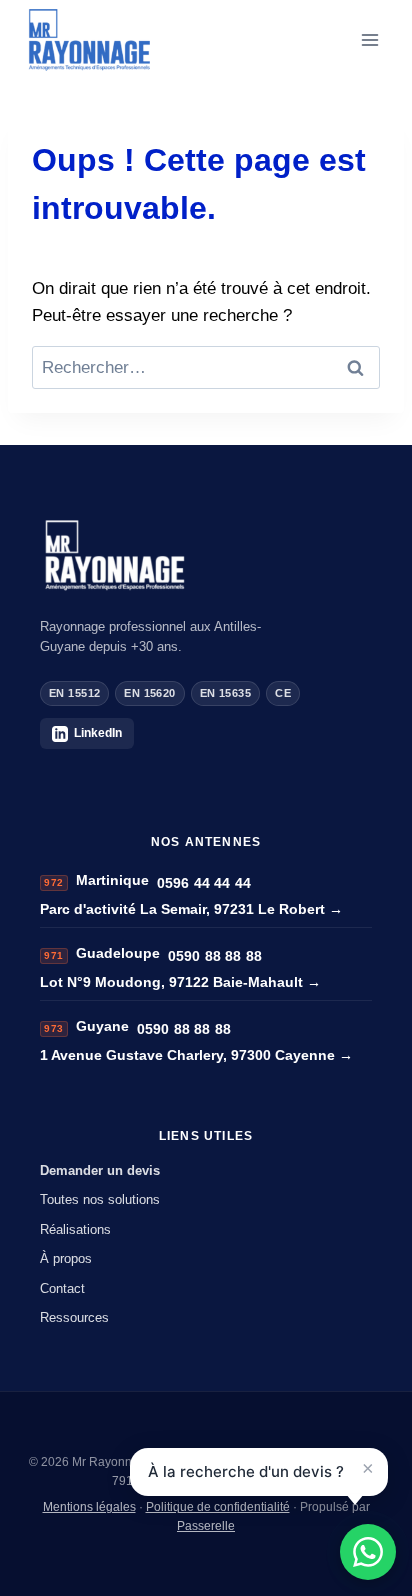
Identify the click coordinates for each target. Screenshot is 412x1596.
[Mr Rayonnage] (206, 555)
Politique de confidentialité (218, 1507)
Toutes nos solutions (100, 1199)
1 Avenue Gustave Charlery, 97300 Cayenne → (196, 1055)
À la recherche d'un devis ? (246, 1471)
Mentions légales (89, 1507)
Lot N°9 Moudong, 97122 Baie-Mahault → (180, 982)
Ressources (74, 1317)
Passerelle (206, 1526)
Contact (62, 1288)
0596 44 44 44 (204, 883)
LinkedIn (98, 733)
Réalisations (75, 1229)
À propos (66, 1258)
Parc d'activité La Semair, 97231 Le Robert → (191, 909)
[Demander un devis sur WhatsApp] (368, 1552)
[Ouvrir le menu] (369, 39)
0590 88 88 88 (215, 956)
